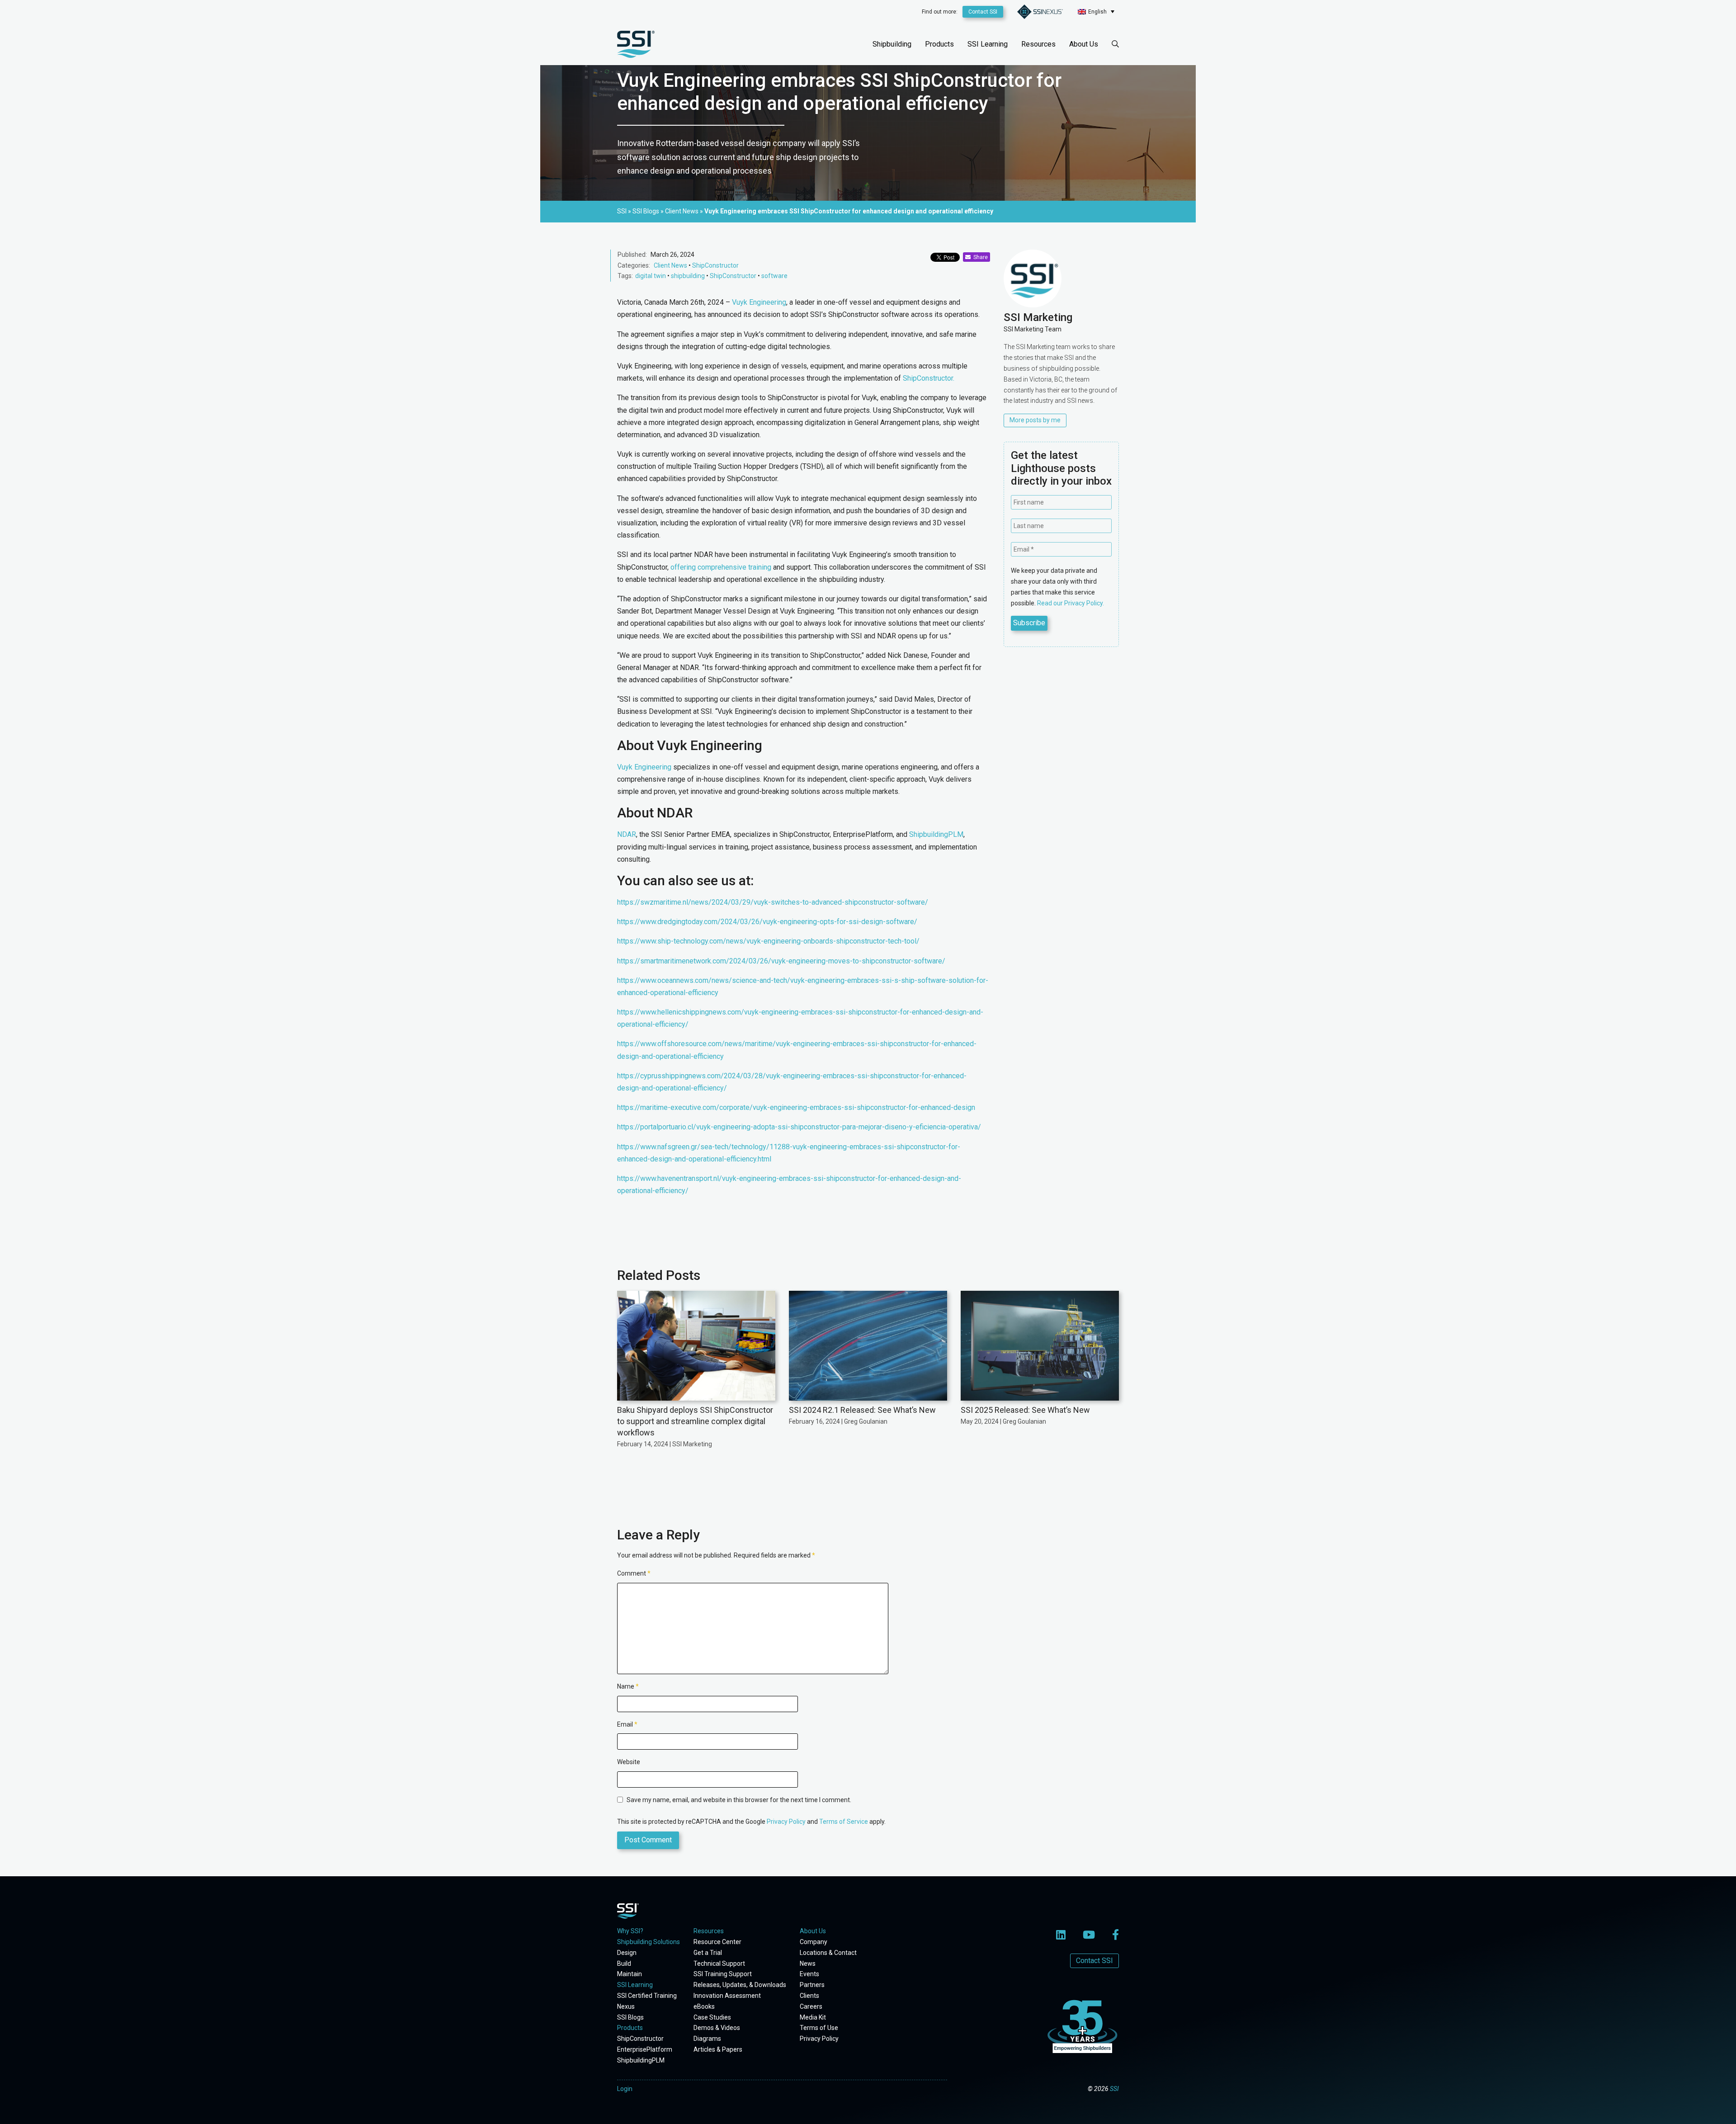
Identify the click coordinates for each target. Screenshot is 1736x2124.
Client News (670, 265)
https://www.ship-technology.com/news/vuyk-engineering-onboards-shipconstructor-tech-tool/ (768, 941)
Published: (632, 255)
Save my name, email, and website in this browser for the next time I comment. (739, 1800)
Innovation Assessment (727, 1996)
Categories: (634, 265)
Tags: (625, 276)
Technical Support (719, 1964)
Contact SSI (983, 12)
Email (627, 1724)
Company (814, 1942)
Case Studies (712, 2017)
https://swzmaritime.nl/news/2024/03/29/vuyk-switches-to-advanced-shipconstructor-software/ (773, 902)
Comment (634, 1573)
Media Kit (813, 2017)
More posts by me (1035, 420)
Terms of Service (844, 1822)
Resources (1038, 44)
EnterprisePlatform (645, 2049)
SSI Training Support (723, 1974)
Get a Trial (708, 1953)
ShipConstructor (715, 265)
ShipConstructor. (929, 378)
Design (627, 1953)
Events (809, 1974)
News (808, 1964)
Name (628, 1686)
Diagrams (707, 2039)
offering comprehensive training (721, 567)
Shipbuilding (892, 44)
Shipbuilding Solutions (649, 1942)
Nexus (626, 2006)
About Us (1084, 44)
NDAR (627, 834)
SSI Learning (988, 44)
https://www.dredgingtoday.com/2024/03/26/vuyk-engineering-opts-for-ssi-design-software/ (767, 922)
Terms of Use (819, 2028)
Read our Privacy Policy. (1071, 603)
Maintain (630, 1974)
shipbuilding (688, 276)
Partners (812, 1985)
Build (624, 1964)
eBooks (704, 2006)
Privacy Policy (786, 1822)
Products (939, 44)
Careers (811, 2006)
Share (979, 257)
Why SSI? (630, 1931)
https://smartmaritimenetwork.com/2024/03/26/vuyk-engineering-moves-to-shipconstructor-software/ (781, 961)
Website (629, 1762)
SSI (1114, 2089)
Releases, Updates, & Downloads (740, 1985)
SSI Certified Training (647, 1996)
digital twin (651, 276)
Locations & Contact (828, 1953)
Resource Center (717, 1942)
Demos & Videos (717, 2028)
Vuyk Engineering (759, 302)
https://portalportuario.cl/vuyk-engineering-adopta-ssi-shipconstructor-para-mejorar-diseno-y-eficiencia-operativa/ (799, 1127)
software (774, 276)
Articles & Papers (718, 2049)
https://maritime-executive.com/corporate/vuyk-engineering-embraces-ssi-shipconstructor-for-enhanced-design (796, 1107)
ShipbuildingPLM (936, 834)
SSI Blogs (630, 2017)
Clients (809, 1996)
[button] (1096, 12)
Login (625, 2089)
